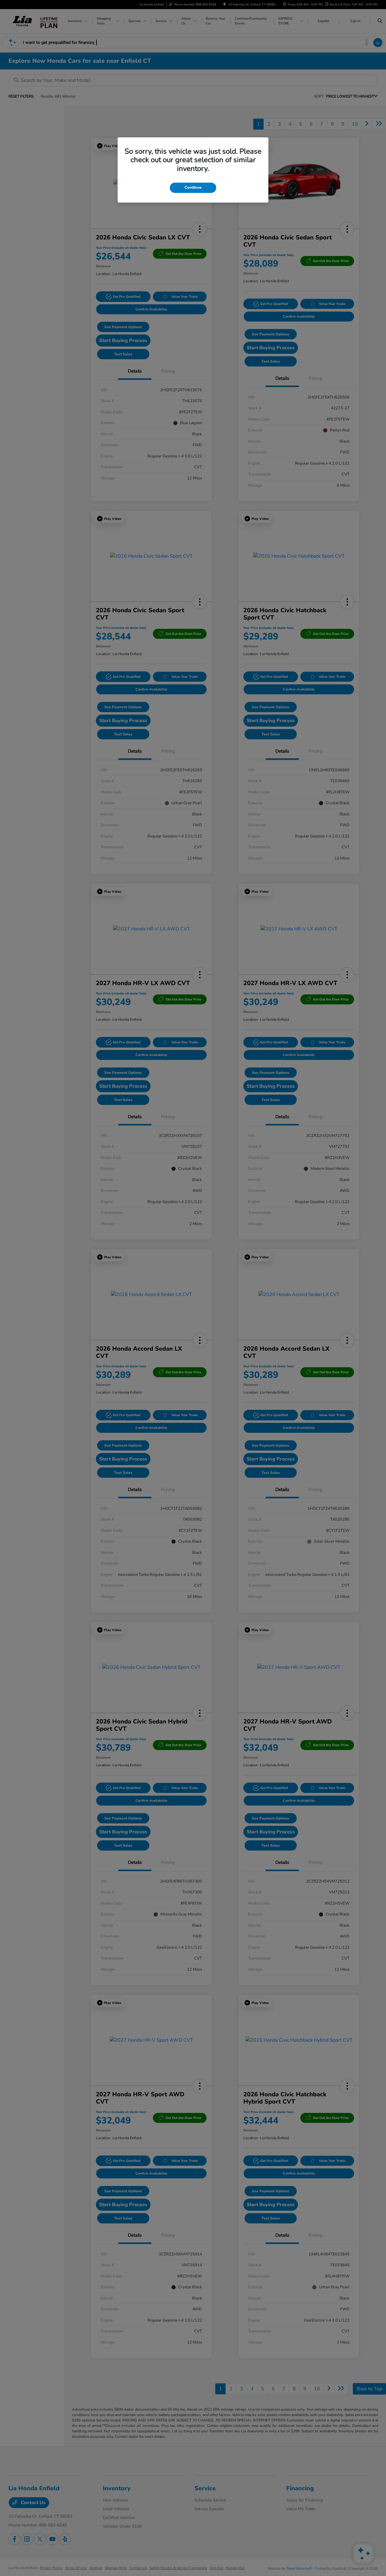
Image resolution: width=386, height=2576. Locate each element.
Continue (193, 187)
